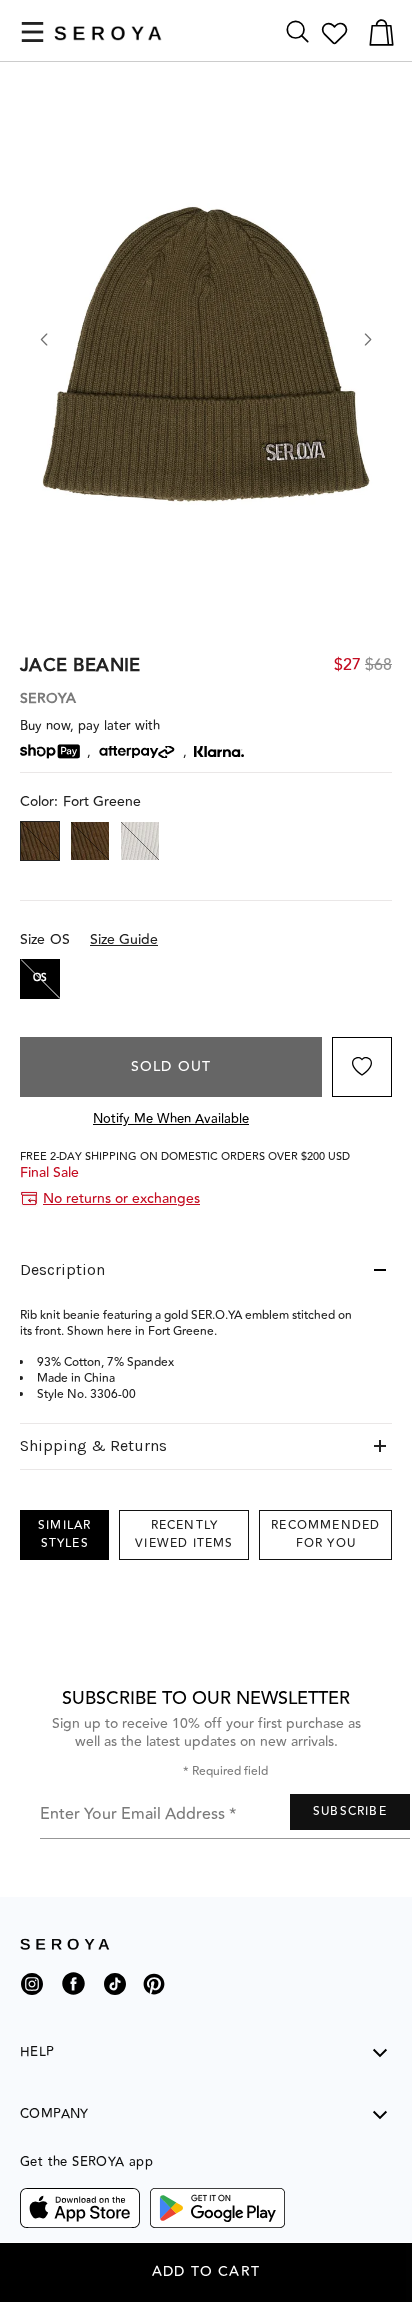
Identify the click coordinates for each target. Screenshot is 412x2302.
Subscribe (350, 1811)
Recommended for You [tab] (325, 1534)
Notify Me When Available (171, 1119)
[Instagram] (32, 1991)
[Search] (297, 32)
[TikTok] (115, 1991)
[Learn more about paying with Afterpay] (137, 752)
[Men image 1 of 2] (206, 350)
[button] (32, 32)
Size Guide (124, 940)
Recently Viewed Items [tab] (184, 1534)
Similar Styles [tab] (64, 1534)
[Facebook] (73, 1998)
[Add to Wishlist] (362, 1067)
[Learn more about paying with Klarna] (219, 751)
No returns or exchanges (121, 1199)
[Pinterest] (154, 1998)
